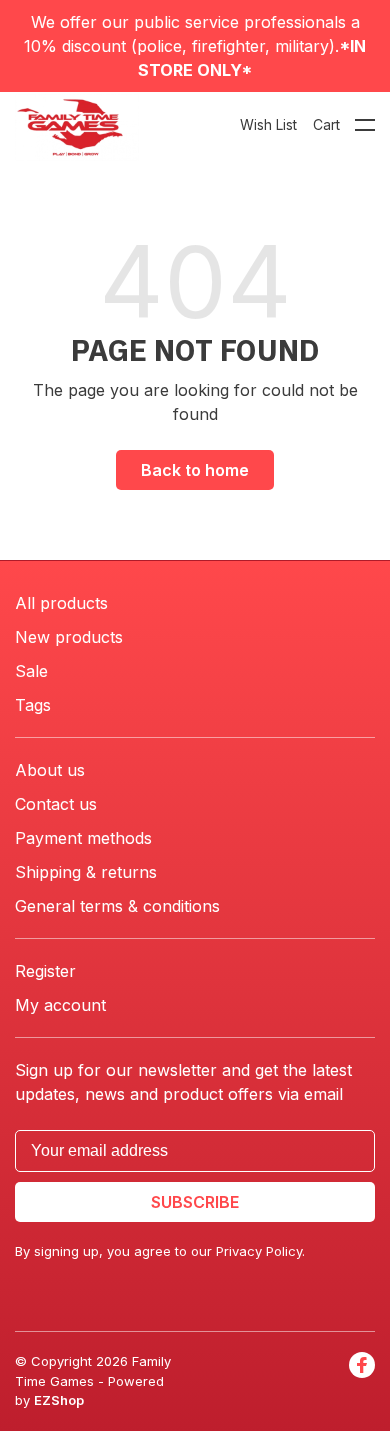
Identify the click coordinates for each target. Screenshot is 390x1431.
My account (60, 1005)
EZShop (59, 1400)
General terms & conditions (117, 906)
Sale (31, 671)
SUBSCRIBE (195, 1202)
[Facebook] (362, 1381)
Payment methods (83, 838)
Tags (33, 705)
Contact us (56, 804)
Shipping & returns (86, 872)
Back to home (195, 470)
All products (61, 603)
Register (45, 971)
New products (69, 637)
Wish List (268, 124)
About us (50, 770)
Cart (326, 124)
